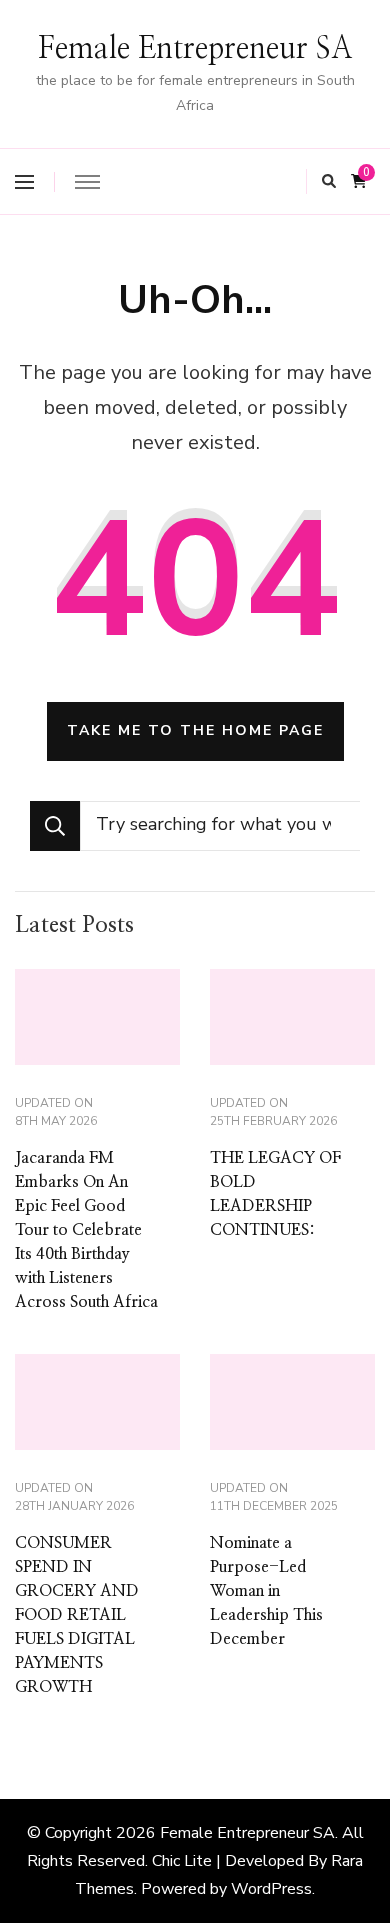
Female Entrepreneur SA (195, 49)
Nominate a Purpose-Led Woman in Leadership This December (266, 1591)
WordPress (271, 1889)
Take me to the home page (195, 730)
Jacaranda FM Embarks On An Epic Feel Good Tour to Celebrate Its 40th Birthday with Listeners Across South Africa (86, 1230)
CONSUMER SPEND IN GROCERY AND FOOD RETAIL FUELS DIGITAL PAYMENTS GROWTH (77, 1615)
